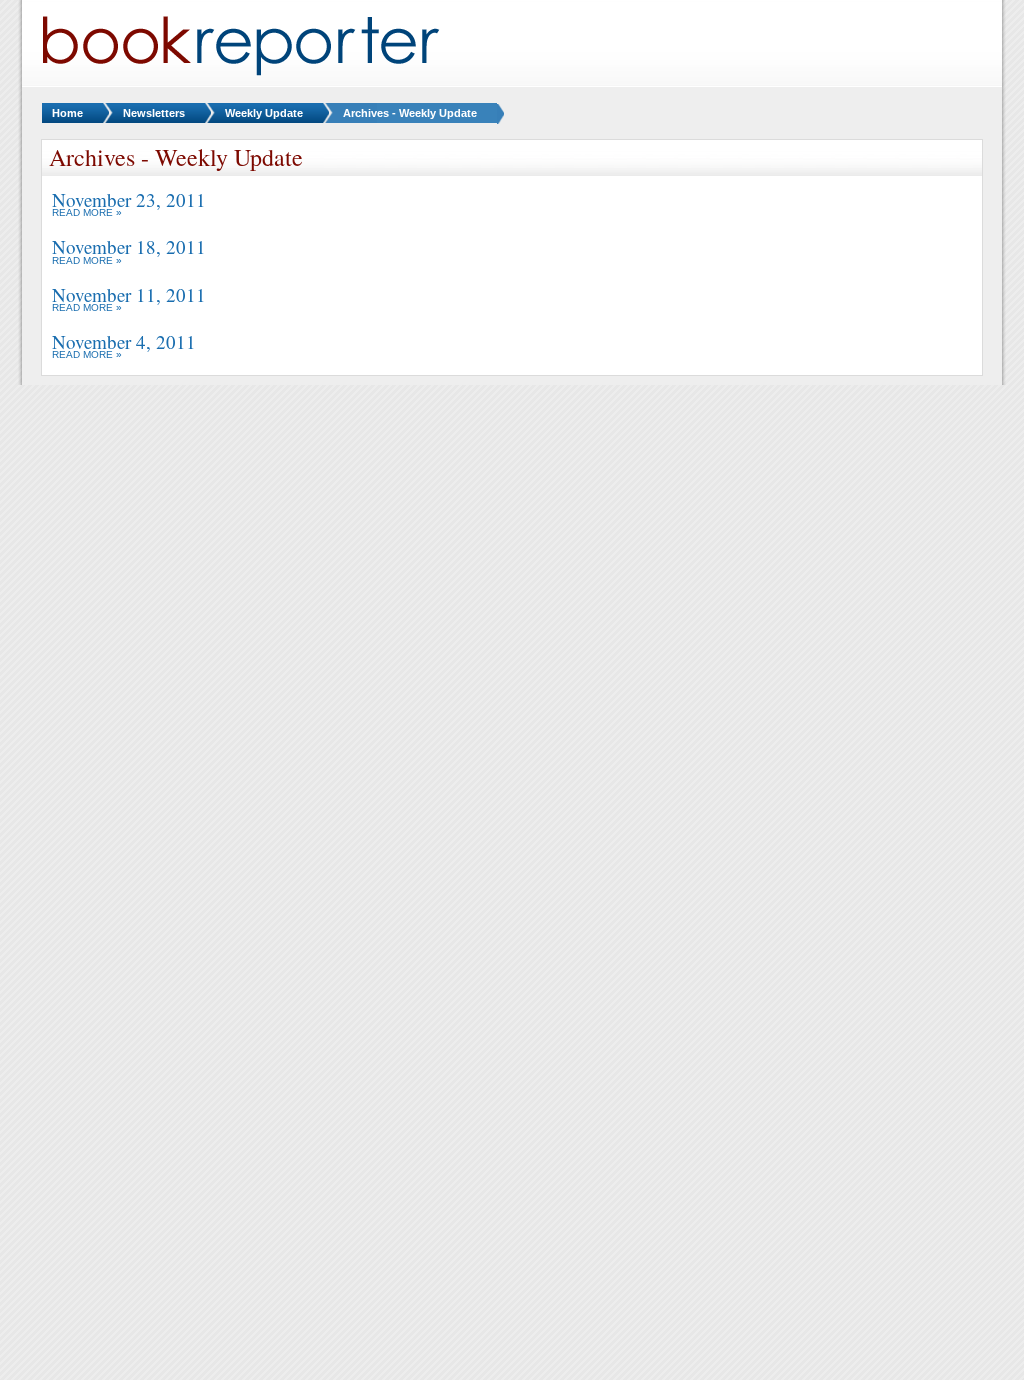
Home (67, 113)
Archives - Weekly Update (410, 113)
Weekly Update (264, 113)
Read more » (87, 212)
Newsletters (154, 113)
